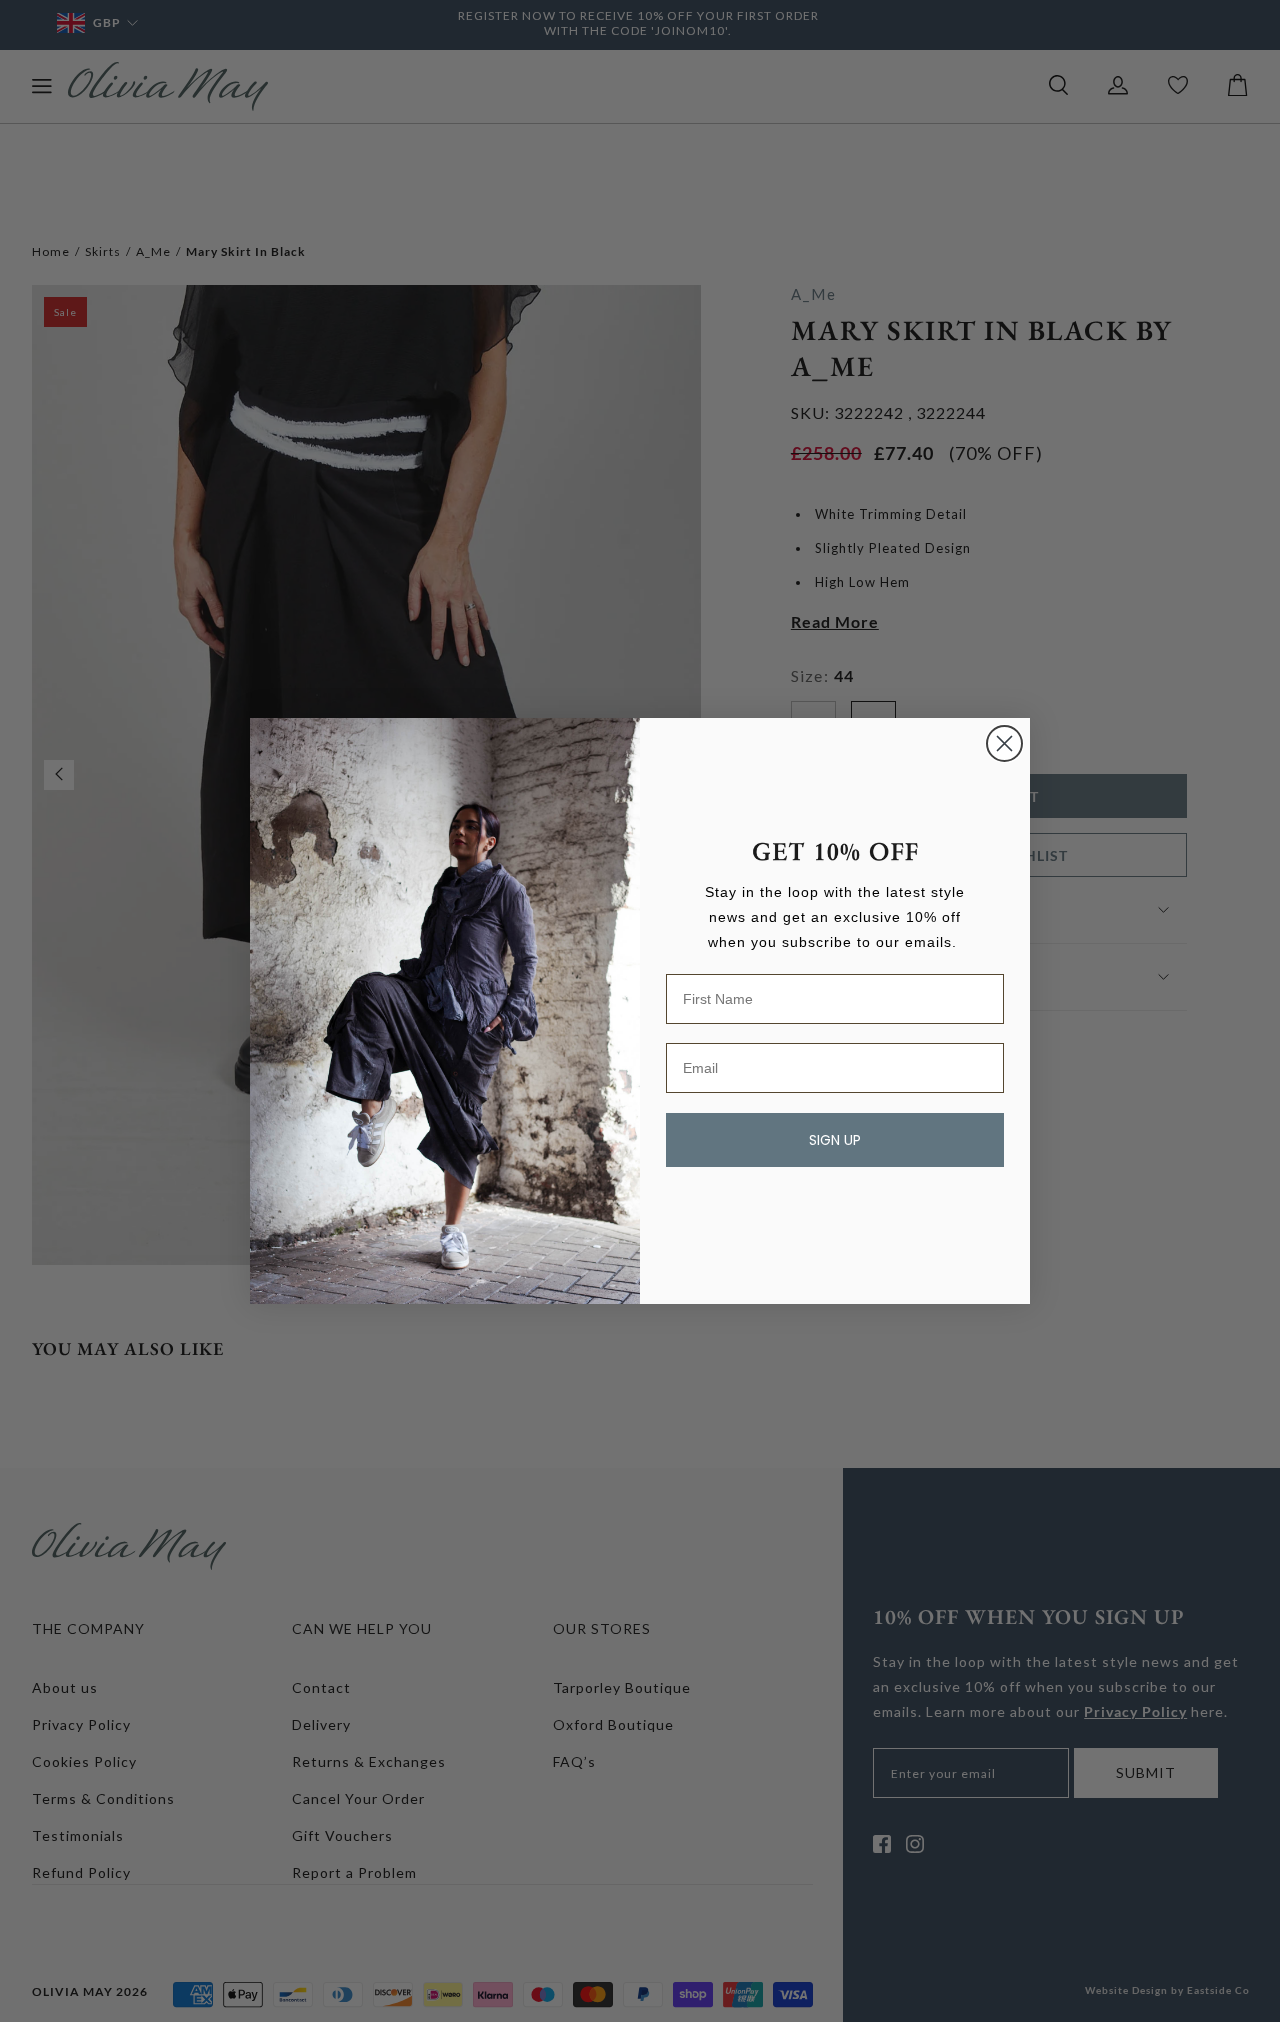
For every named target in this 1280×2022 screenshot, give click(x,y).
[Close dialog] (1004, 743)
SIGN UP (835, 1140)
